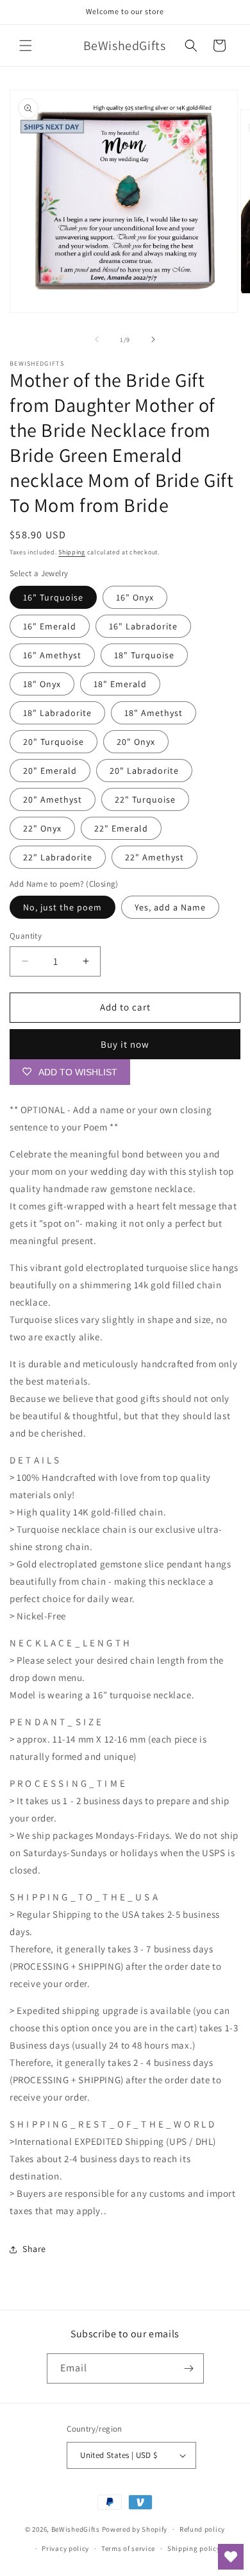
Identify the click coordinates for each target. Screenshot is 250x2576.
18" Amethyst (154, 713)
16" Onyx (135, 597)
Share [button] (34, 2249)
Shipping (72, 552)
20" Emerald (50, 771)
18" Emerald (120, 684)
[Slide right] (153, 339)
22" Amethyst (154, 857)
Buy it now (125, 1044)
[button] (26, 46)
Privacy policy (65, 2548)
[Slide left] (97, 339)
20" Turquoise (54, 742)
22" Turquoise (145, 799)
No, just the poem (63, 907)
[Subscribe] (189, 2368)
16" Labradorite (143, 626)
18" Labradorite (57, 713)
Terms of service (128, 2548)
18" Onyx (42, 684)
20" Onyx (136, 742)
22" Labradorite (58, 857)
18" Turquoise (144, 655)
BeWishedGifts (76, 2529)
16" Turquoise (53, 597)
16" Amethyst (52, 655)
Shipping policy (194, 2548)
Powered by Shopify (135, 2529)
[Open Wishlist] (231, 2557)
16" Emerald (50, 626)
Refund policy (202, 2529)
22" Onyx (42, 828)
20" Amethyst (53, 799)
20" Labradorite (144, 771)
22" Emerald (121, 828)
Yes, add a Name (170, 907)
